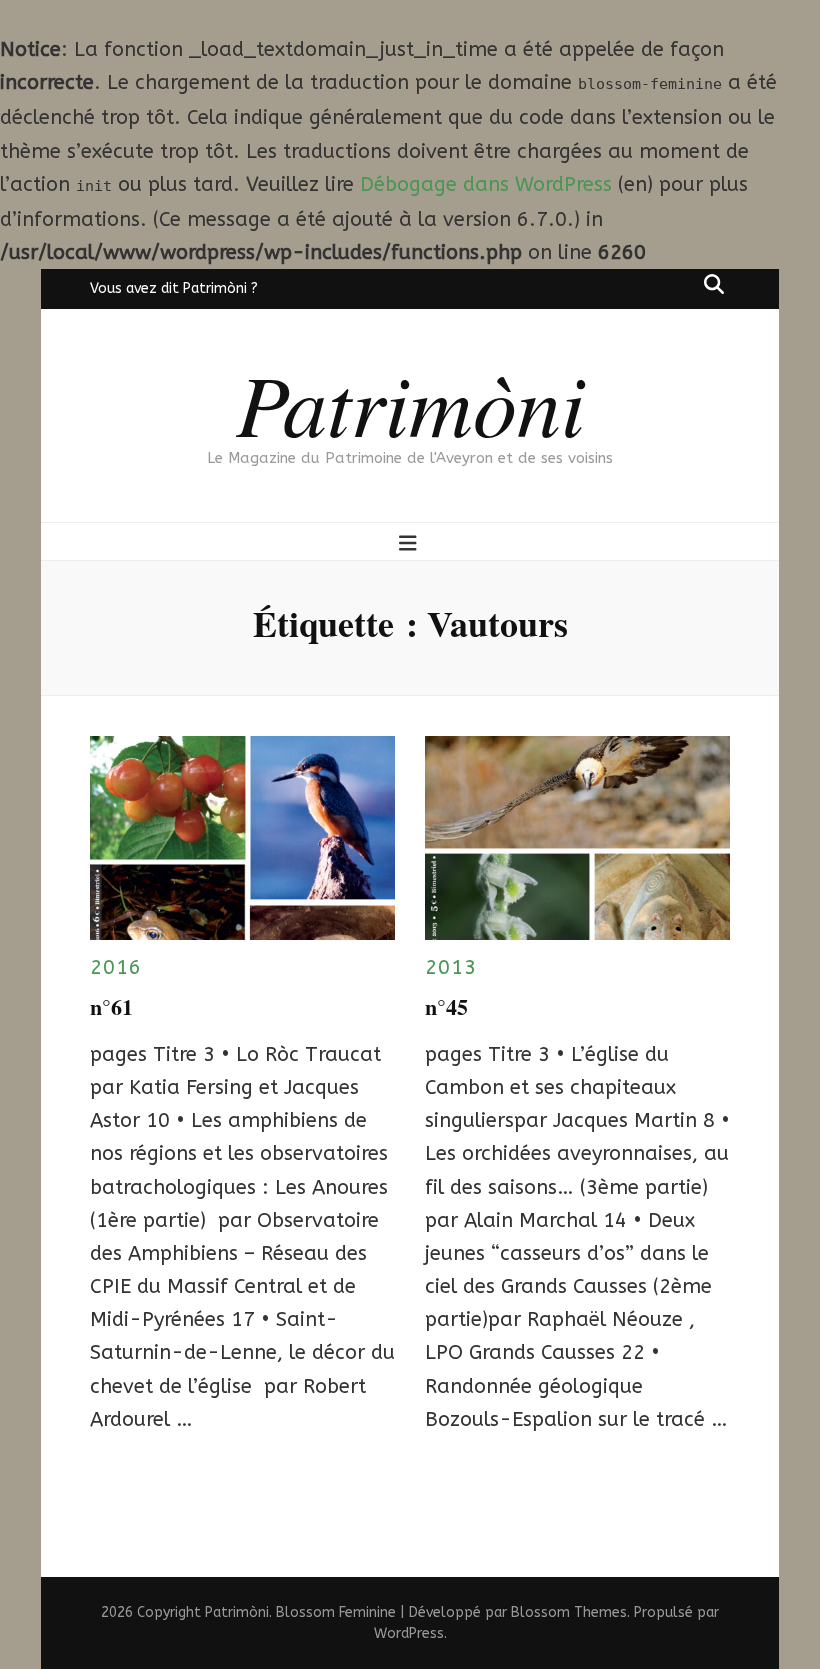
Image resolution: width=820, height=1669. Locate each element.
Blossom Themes (569, 1612)
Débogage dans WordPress (486, 184)
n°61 (111, 1006)
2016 (116, 967)
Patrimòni (410, 402)
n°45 (446, 1006)
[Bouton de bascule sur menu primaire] (410, 543)
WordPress (409, 1633)
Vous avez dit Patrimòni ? (174, 288)
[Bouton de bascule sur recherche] (714, 284)
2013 (451, 967)
